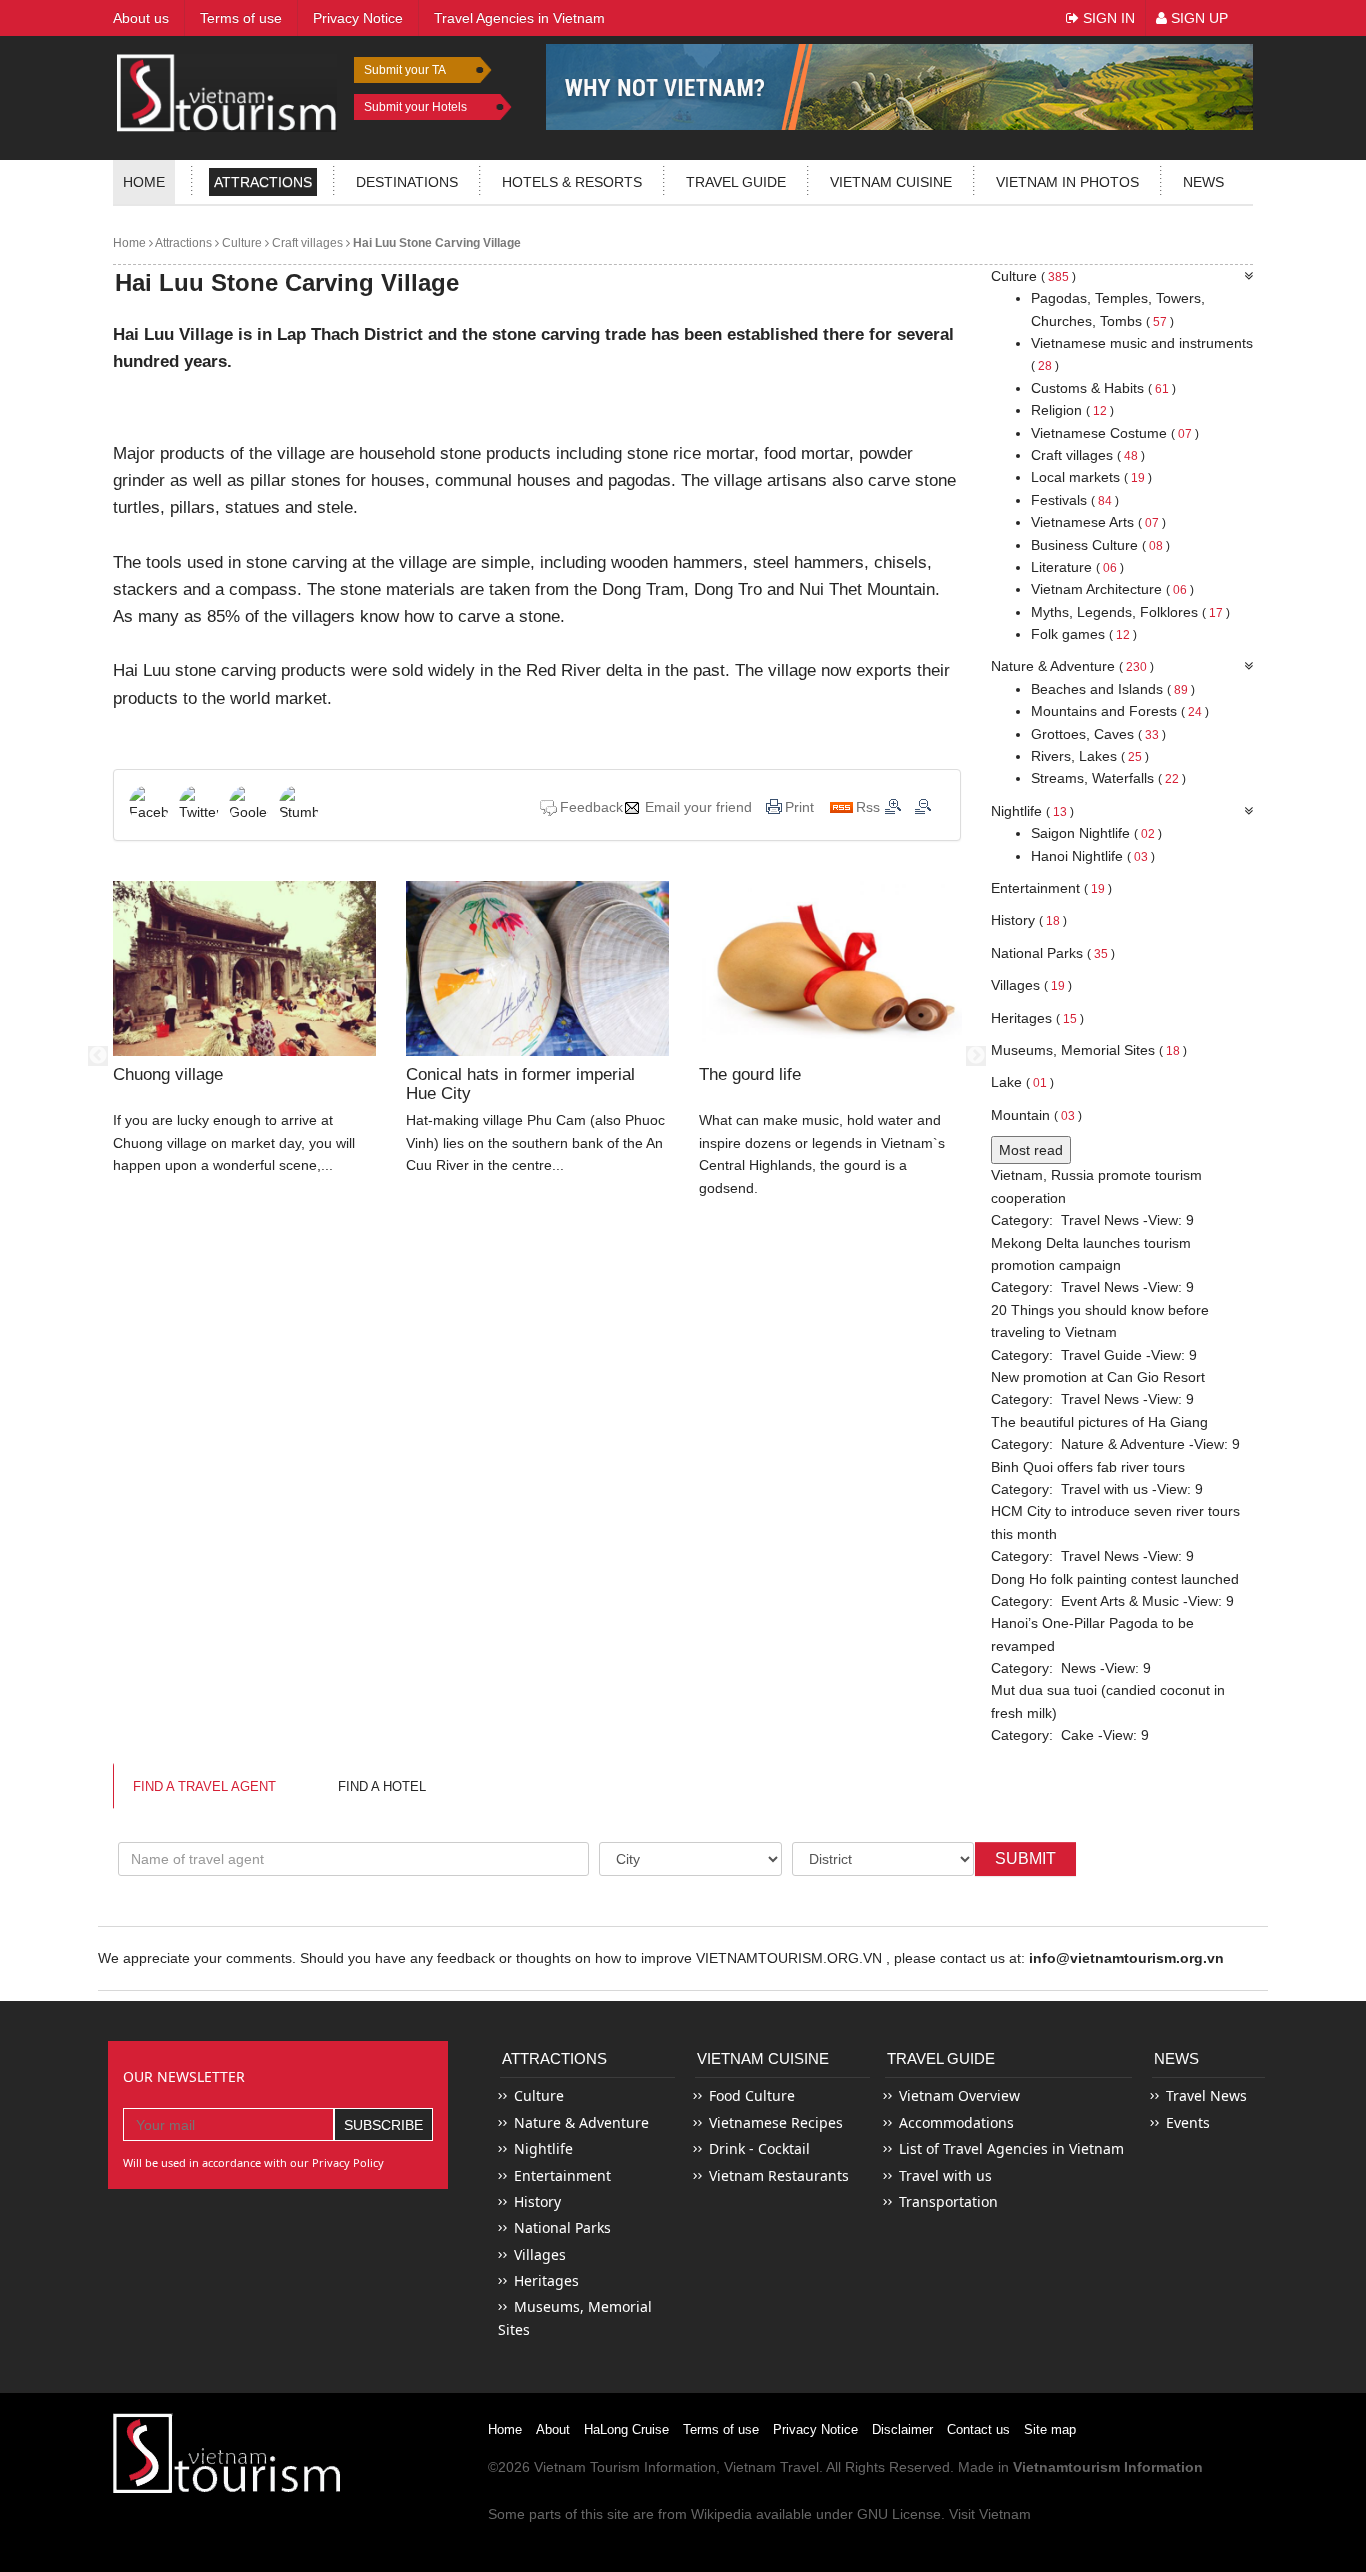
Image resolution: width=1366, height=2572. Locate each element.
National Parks (1053, 953)
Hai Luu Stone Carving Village (435, 243)
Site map (1050, 2429)
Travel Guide (1101, 1355)
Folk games (1084, 634)
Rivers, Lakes (1090, 756)
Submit (1025, 1858)
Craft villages (306, 243)
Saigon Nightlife (1096, 833)
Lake (1022, 1082)
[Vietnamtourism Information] (227, 90)
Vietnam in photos (1067, 182)
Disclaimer (902, 2429)
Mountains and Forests (1120, 711)
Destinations (407, 182)
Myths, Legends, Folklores (1130, 612)
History (1029, 920)
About (553, 2429)
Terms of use (721, 2429)
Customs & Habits (1103, 388)
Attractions (263, 182)
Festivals (1075, 500)
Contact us (978, 2429)
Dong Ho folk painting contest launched (1115, 1579)
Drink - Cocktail (759, 2148)
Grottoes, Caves (1098, 734)
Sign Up (1197, 18)
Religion (1072, 410)
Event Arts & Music (1120, 1601)
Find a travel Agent (204, 1786)
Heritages (1037, 1018)
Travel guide (736, 182)
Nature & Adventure (1072, 666)
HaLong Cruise (626, 2429)
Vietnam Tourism (587, 2467)
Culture (240, 243)
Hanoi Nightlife (1093, 856)
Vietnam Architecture (1112, 589)
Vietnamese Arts (1098, 522)
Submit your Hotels (415, 107)
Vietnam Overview (959, 2095)
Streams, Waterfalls (1108, 778)
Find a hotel (382, 1786)
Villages (1031, 985)
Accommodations (956, 2122)
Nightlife (1032, 811)
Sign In (1107, 18)
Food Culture (752, 2095)
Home (144, 182)
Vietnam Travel (771, 2467)
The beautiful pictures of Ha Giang (1099, 1422)
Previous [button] (98, 1056)
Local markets (1091, 477)
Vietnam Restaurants (779, 2175)
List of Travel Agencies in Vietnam (1011, 2148)
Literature (1077, 567)
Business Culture (1100, 545)
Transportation (948, 2201)
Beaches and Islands (1113, 689)
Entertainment (1051, 888)
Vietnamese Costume (1115, 433)
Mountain (1036, 1115)
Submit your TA (405, 70)
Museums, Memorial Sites (1089, 1050)
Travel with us (1104, 1489)
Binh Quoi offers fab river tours (1088, 1467)
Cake (1077, 1735)
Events (1188, 2122)
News (1203, 182)
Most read (1031, 1150)
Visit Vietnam (990, 2514)
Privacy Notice (815, 2429)
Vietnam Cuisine (891, 182)
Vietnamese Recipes (776, 2122)
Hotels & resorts (572, 182)
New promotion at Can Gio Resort (1098, 1377)
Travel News (1100, 1220)
